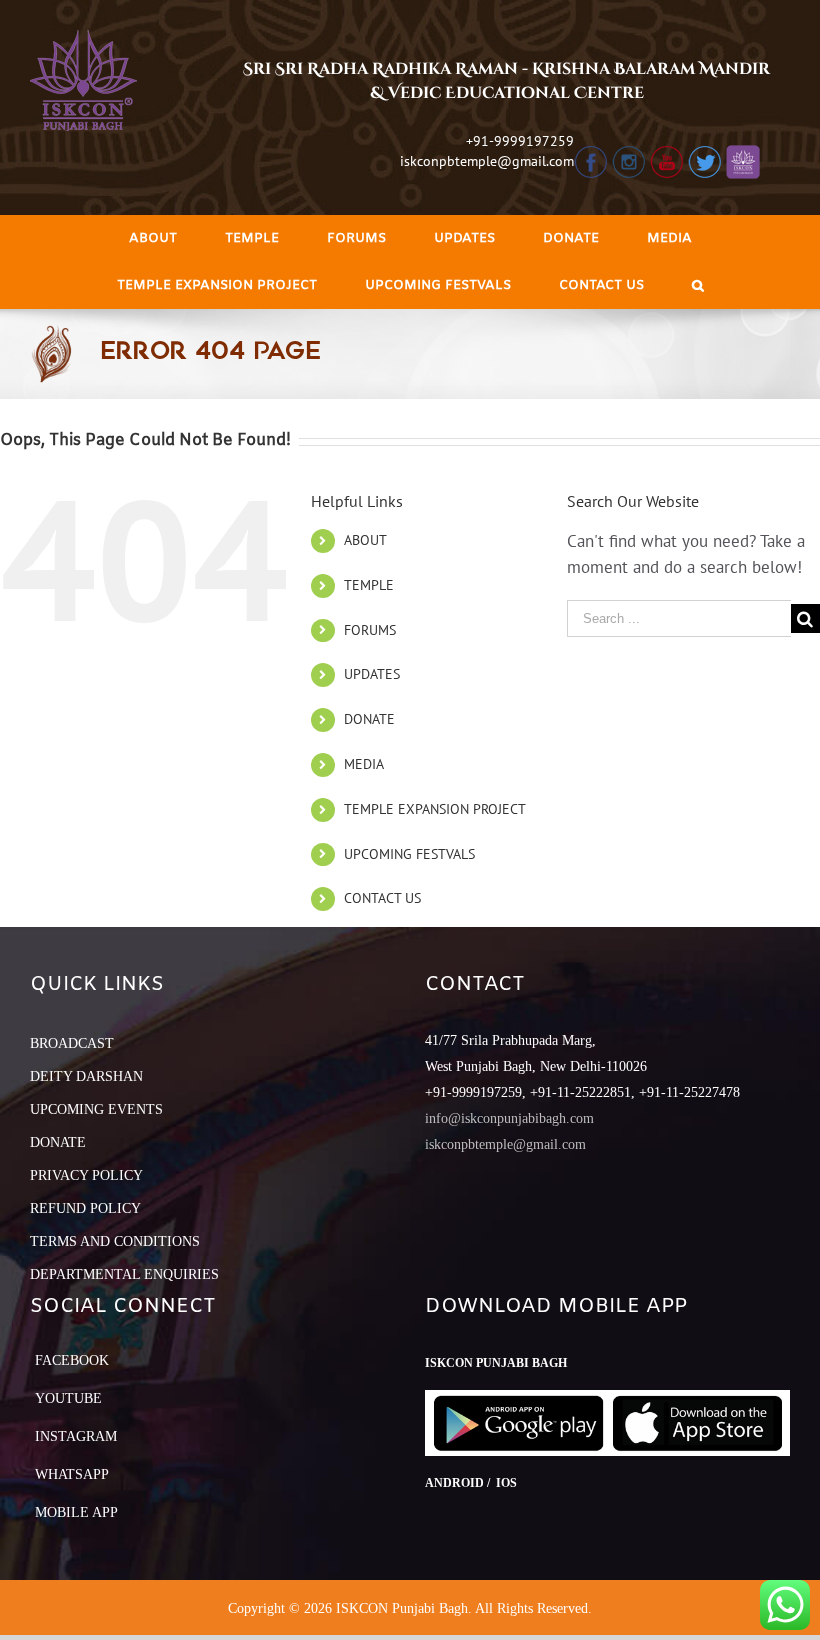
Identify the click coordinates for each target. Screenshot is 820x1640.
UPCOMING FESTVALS (409, 854)
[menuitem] (153, 238)
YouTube (68, 1398)
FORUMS (370, 630)
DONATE (369, 719)
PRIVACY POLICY (86, 1175)
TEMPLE (369, 585)
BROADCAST (72, 1043)
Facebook (72, 1360)
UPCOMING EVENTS (96, 1109)
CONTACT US (382, 898)
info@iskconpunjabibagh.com (509, 1118)
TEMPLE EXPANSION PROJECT (435, 809)
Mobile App (76, 1512)
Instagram (76, 1436)
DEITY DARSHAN (86, 1076)
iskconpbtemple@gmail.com (487, 161)
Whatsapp (72, 1474)
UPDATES (372, 674)
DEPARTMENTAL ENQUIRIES (124, 1274)
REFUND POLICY (85, 1208)
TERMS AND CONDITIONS (115, 1241)
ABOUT (365, 540)
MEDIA (364, 764)
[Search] (698, 285)
